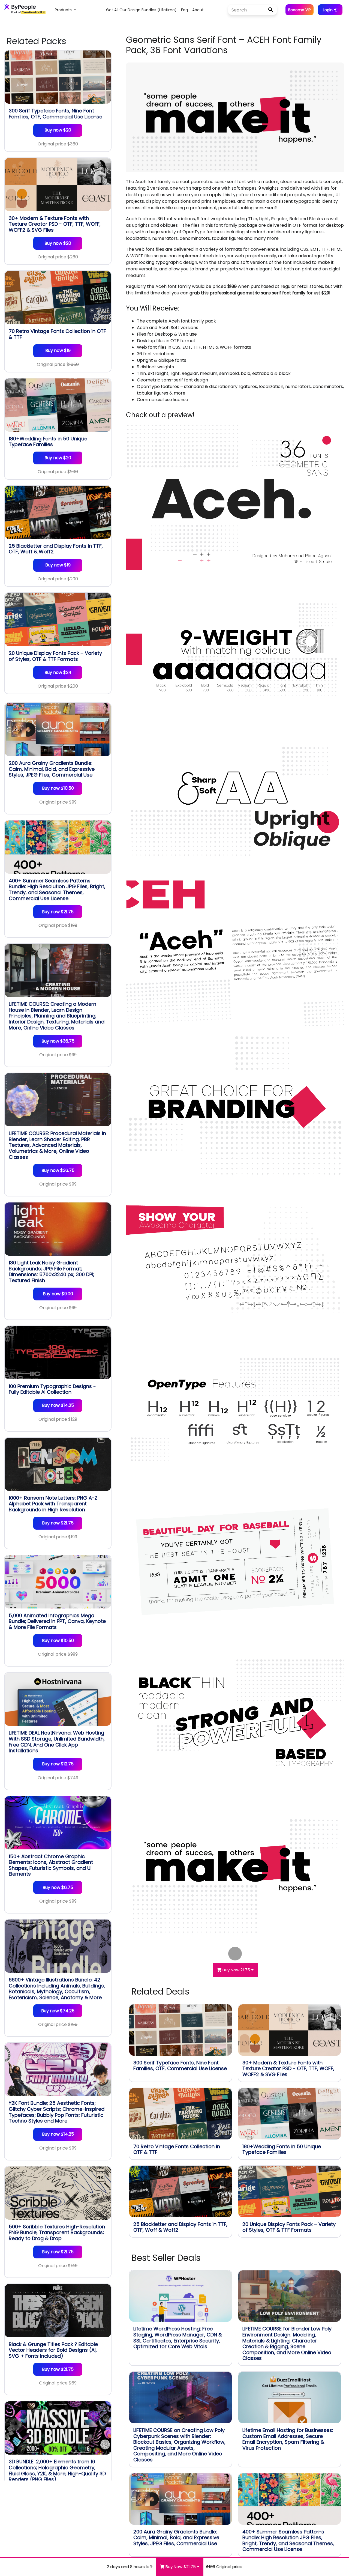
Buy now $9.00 (58, 1294)
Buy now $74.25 (58, 2011)
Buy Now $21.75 (181, 2567)
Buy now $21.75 (58, 912)
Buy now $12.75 (58, 1764)
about (198, 10)
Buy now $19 (58, 350)
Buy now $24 (58, 672)
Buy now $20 (58, 130)
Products (64, 10)
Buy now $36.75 (58, 1041)
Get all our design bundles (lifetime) (141, 10)
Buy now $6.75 (58, 1887)
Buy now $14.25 (58, 1405)
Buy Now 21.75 (236, 1970)
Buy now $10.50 (58, 788)
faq (184, 10)
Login (328, 10)
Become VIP (300, 10)
